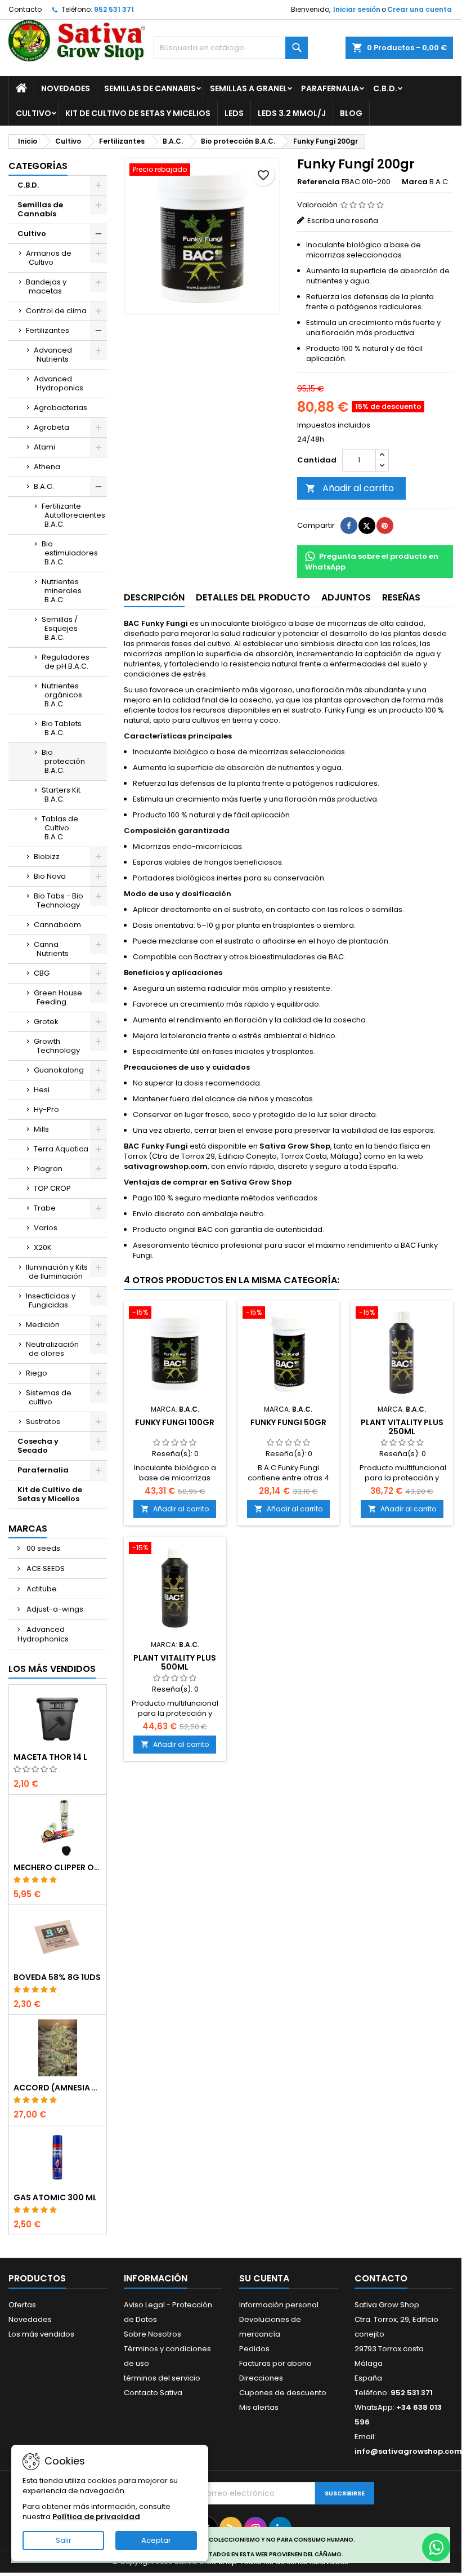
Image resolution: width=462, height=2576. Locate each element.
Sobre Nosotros (152, 2334)
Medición (43, 1325)
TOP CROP (52, 1188)
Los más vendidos (52, 1669)
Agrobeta (51, 427)
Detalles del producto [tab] (253, 597)
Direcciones (261, 2378)
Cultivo (33, 113)
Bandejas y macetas (46, 286)
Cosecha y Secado (38, 1446)
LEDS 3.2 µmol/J (292, 113)
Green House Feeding (58, 997)
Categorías (38, 166)
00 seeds (42, 1548)
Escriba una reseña (343, 221)
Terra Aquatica (61, 1149)
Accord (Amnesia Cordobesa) (58, 2088)
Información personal (279, 2305)
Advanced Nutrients (53, 355)
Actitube (41, 1589)
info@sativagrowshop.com (408, 2451)
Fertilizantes (48, 330)
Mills (41, 1129)
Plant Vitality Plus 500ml (175, 1662)
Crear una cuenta (420, 9)
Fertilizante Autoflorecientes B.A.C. (73, 515)
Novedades (66, 88)
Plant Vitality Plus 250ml (402, 1427)
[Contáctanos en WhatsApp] (436, 2547)
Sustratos (43, 1422)
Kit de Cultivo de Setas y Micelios (138, 113)
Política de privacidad (96, 2517)
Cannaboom (57, 925)
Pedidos (254, 2349)
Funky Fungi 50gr (288, 1422)
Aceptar (156, 2540)
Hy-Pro (46, 1109)
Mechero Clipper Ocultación (58, 1867)
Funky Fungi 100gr (175, 1422)
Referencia (319, 182)
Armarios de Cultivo (49, 258)
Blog (351, 113)
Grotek (46, 1022)
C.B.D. (385, 88)
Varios (46, 1228)
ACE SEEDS (45, 1569)
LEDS (234, 113)
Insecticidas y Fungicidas (51, 1300)
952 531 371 (114, 9)
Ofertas (22, 2305)
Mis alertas (259, 2407)
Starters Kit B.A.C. (61, 795)
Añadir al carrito (350, 488)
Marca (415, 182)
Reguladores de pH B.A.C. (66, 662)
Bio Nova (50, 876)
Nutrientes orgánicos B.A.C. (62, 695)
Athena (47, 467)
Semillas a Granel (248, 88)
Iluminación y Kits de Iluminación (57, 1272)
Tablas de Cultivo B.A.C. (60, 828)
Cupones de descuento (283, 2393)
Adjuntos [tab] (346, 597)
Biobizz (47, 857)
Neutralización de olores (52, 1349)
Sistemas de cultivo (49, 1397)
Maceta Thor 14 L (50, 1757)
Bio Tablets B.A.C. (62, 728)
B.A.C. (44, 486)
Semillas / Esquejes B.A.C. (60, 628)
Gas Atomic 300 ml (55, 2197)
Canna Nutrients (51, 949)
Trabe (45, 1208)
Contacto (25, 9)
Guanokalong (59, 1070)
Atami (44, 447)
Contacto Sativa (153, 2393)
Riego (37, 1373)
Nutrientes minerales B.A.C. (62, 591)
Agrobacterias (60, 408)
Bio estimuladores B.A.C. (70, 553)
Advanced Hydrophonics (43, 1634)
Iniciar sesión (357, 9)
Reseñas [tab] (401, 597)
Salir (64, 2540)
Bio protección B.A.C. (63, 761)
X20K (43, 1247)
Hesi (42, 1090)
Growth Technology (57, 1046)
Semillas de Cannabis (150, 88)
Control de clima (56, 311)
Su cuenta (264, 2278)
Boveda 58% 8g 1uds (57, 1977)
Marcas (28, 1529)
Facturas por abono (275, 2363)
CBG (42, 973)
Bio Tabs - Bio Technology (59, 900)
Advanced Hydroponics (59, 383)
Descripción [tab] (154, 597)
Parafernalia (330, 88)
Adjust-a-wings (54, 1609)
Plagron (48, 1169)
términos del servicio (162, 2378)
